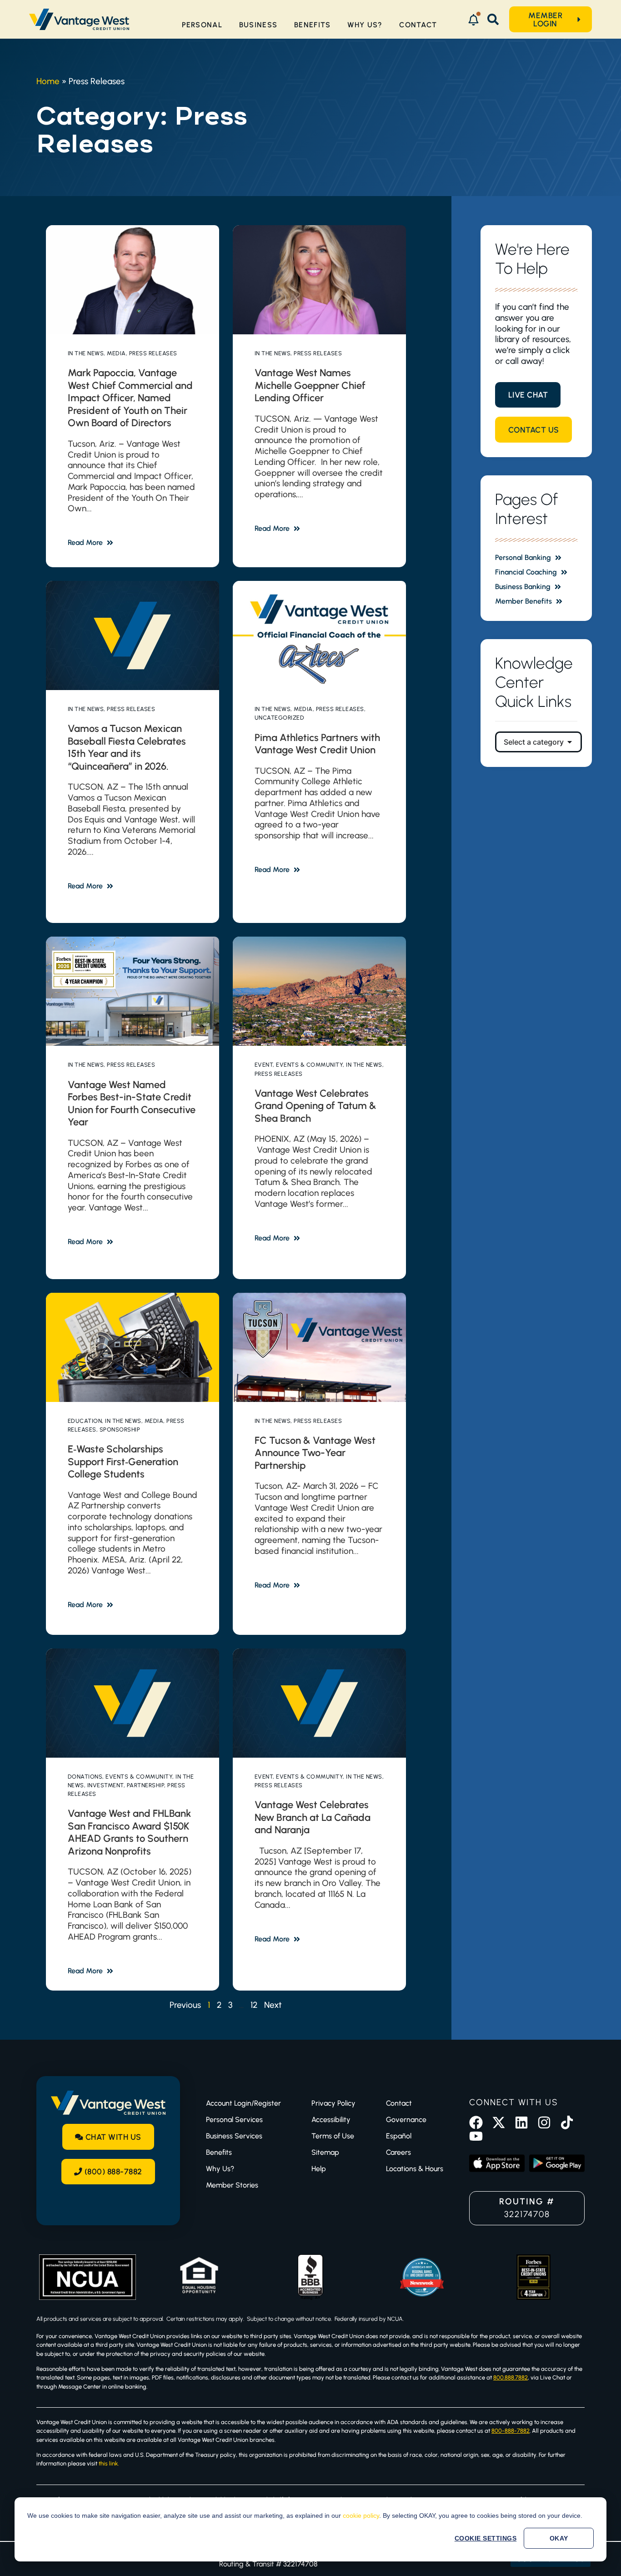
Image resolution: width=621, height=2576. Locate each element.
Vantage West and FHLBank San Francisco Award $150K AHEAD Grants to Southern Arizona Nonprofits (129, 1832)
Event (264, 1065)
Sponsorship (120, 1429)
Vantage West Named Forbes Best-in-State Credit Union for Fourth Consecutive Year (132, 1104)
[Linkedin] (521, 2122)
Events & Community (309, 1065)
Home (48, 81)
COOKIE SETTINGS (486, 2538)
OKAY (559, 2538)
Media (116, 353)
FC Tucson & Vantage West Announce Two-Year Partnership (315, 1453)
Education (85, 1421)
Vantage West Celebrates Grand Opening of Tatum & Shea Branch (316, 1106)
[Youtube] (476, 2136)
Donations (85, 1777)
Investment (105, 1785)
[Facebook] (476, 2122)
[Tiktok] (567, 2122)
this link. (109, 2463)
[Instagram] (544, 2122)
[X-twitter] (499, 2122)
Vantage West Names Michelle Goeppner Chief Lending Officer (310, 385)
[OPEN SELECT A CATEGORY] (570, 742)
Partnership (146, 1785)
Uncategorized (280, 718)
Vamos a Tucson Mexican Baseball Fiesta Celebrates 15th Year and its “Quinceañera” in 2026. (127, 747)
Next (273, 2005)
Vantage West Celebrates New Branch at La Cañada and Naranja (313, 1817)
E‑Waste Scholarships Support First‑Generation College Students (123, 1462)
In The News (86, 353)
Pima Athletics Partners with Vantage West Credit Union (317, 744)
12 (254, 2005)
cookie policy (361, 2516)
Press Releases (153, 353)
